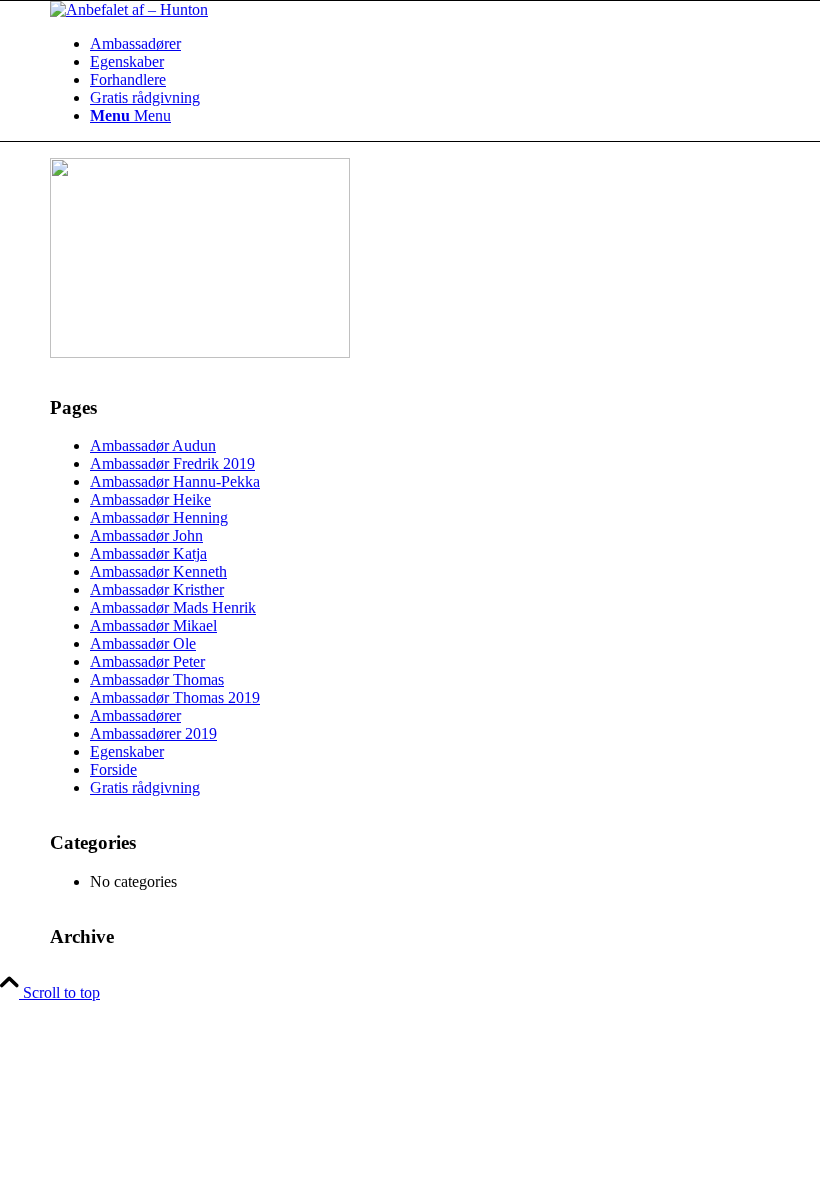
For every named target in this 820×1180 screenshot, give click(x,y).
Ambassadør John (146, 535)
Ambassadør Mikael (153, 625)
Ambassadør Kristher (157, 589)
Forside (113, 769)
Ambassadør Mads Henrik (173, 607)
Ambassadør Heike (150, 499)
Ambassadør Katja (148, 553)
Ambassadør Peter (147, 661)
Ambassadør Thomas (157, 679)
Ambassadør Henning (159, 517)
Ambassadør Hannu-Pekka (175, 481)
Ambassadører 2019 (153, 733)
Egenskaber (127, 751)
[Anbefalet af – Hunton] (129, 9)
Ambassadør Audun (153, 445)
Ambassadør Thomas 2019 (175, 697)
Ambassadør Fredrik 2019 (172, 463)
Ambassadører (135, 715)
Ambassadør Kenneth (158, 571)
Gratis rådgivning (145, 787)
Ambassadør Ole (143, 643)
